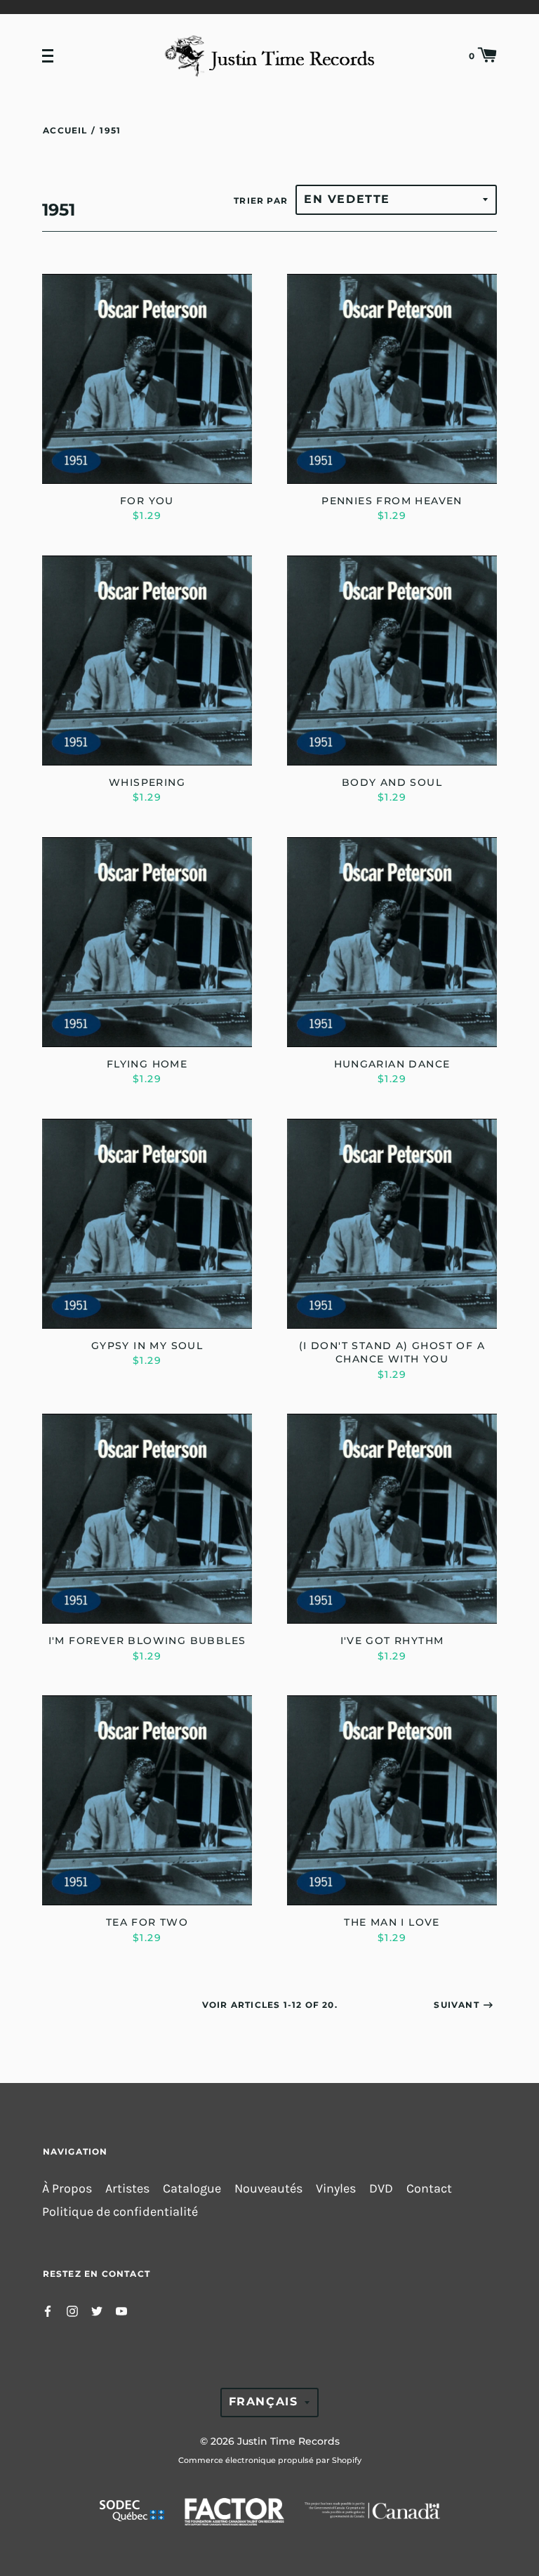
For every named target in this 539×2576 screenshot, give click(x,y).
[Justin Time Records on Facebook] (48, 2310)
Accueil (65, 130)
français (264, 2401)
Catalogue (192, 2189)
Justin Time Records (288, 2441)
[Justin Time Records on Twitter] (97, 2310)
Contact (429, 2189)
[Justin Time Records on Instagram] (72, 2310)
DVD (381, 2189)
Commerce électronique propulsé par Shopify (270, 2460)
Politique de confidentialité (120, 2212)
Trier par (261, 201)
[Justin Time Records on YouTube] (121, 2310)
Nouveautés (268, 2189)
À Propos (67, 2189)
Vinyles (336, 2189)
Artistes (127, 2189)
